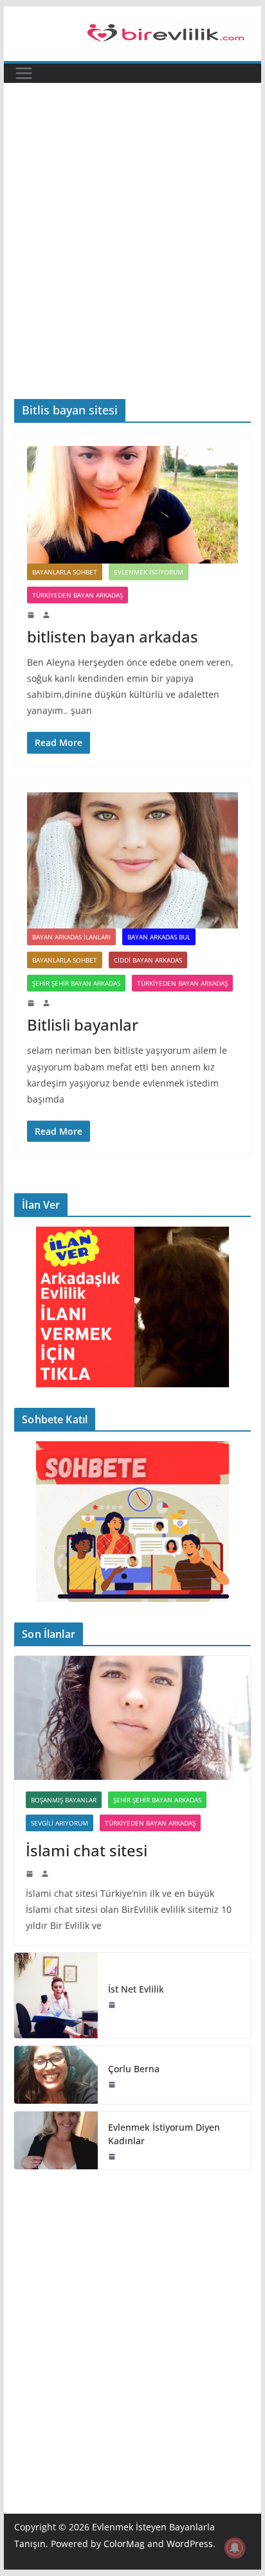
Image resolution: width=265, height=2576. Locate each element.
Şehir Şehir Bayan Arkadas (76, 983)
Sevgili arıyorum (59, 1823)
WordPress (190, 2544)
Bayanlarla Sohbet (65, 572)
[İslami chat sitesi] (132, 1718)
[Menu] (24, 73)
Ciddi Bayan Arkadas (148, 960)
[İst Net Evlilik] (56, 1995)
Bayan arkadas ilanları (71, 937)
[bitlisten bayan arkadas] (132, 504)
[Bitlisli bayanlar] (132, 861)
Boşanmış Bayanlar (64, 1800)
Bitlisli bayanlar (83, 1025)
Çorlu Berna (134, 2069)
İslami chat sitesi (87, 1850)
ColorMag (124, 2544)
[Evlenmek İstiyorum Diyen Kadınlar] (56, 2140)
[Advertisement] (132, 260)
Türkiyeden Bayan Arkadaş (78, 595)
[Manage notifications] (235, 2548)
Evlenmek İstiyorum (149, 572)
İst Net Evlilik (136, 1989)
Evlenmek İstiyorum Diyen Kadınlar (164, 2134)
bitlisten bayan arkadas (113, 636)
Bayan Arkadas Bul (159, 937)
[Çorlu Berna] (56, 2075)
